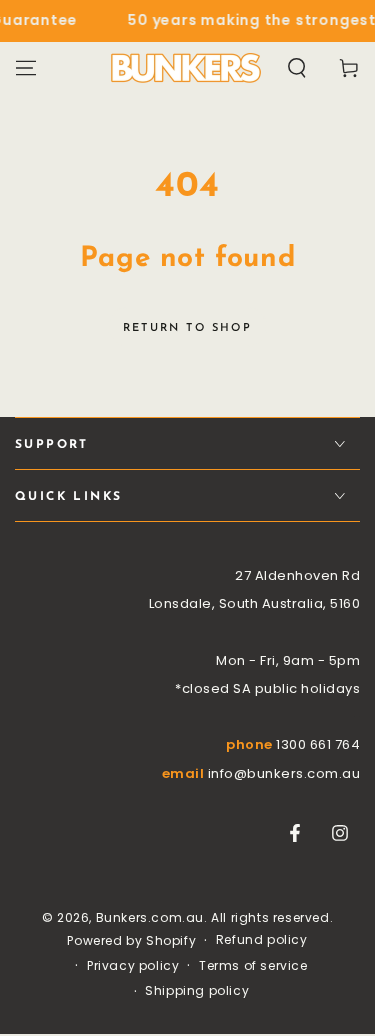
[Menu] (26, 68)
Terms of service (253, 966)
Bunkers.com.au (150, 917)
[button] (297, 68)
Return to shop (187, 328)
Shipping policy (197, 991)
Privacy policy (133, 966)
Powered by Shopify (131, 941)
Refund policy (262, 940)
